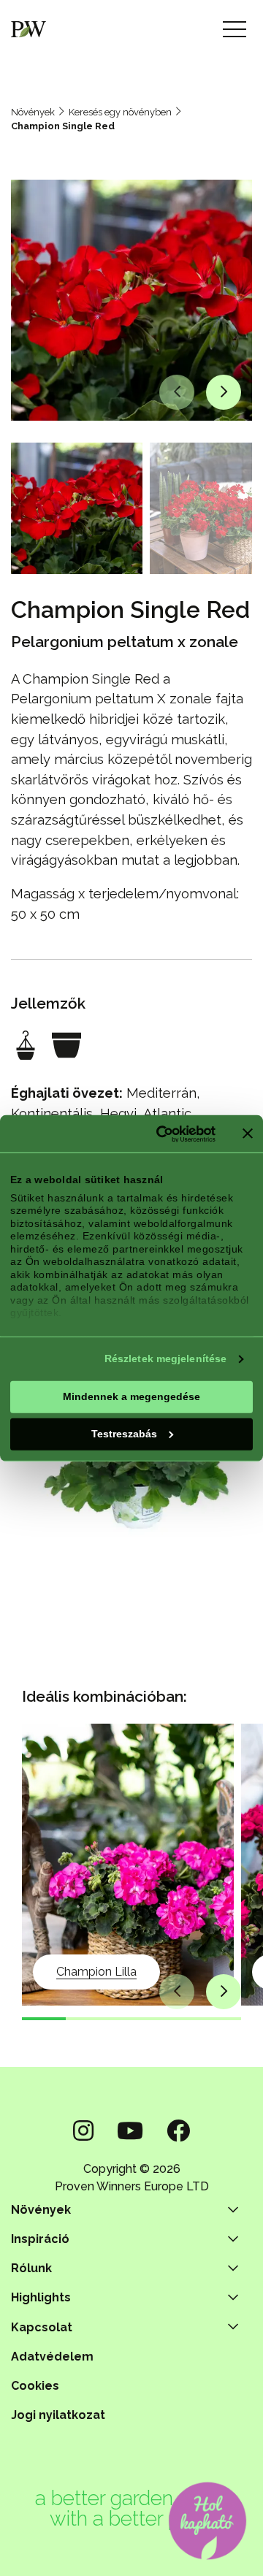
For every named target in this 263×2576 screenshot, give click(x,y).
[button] (177, 392)
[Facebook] (178, 2131)
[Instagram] (83, 2131)
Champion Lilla (96, 1972)
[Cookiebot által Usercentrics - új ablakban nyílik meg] (159, 1134)
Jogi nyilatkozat (58, 2415)
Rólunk (31, 2268)
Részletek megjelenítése (165, 1358)
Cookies (35, 2386)
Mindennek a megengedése (131, 1396)
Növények (33, 112)
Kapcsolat (42, 2327)
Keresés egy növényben (120, 112)
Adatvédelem (52, 2357)
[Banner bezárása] (248, 1134)
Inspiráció (40, 2239)
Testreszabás (124, 1434)
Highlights (41, 2297)
